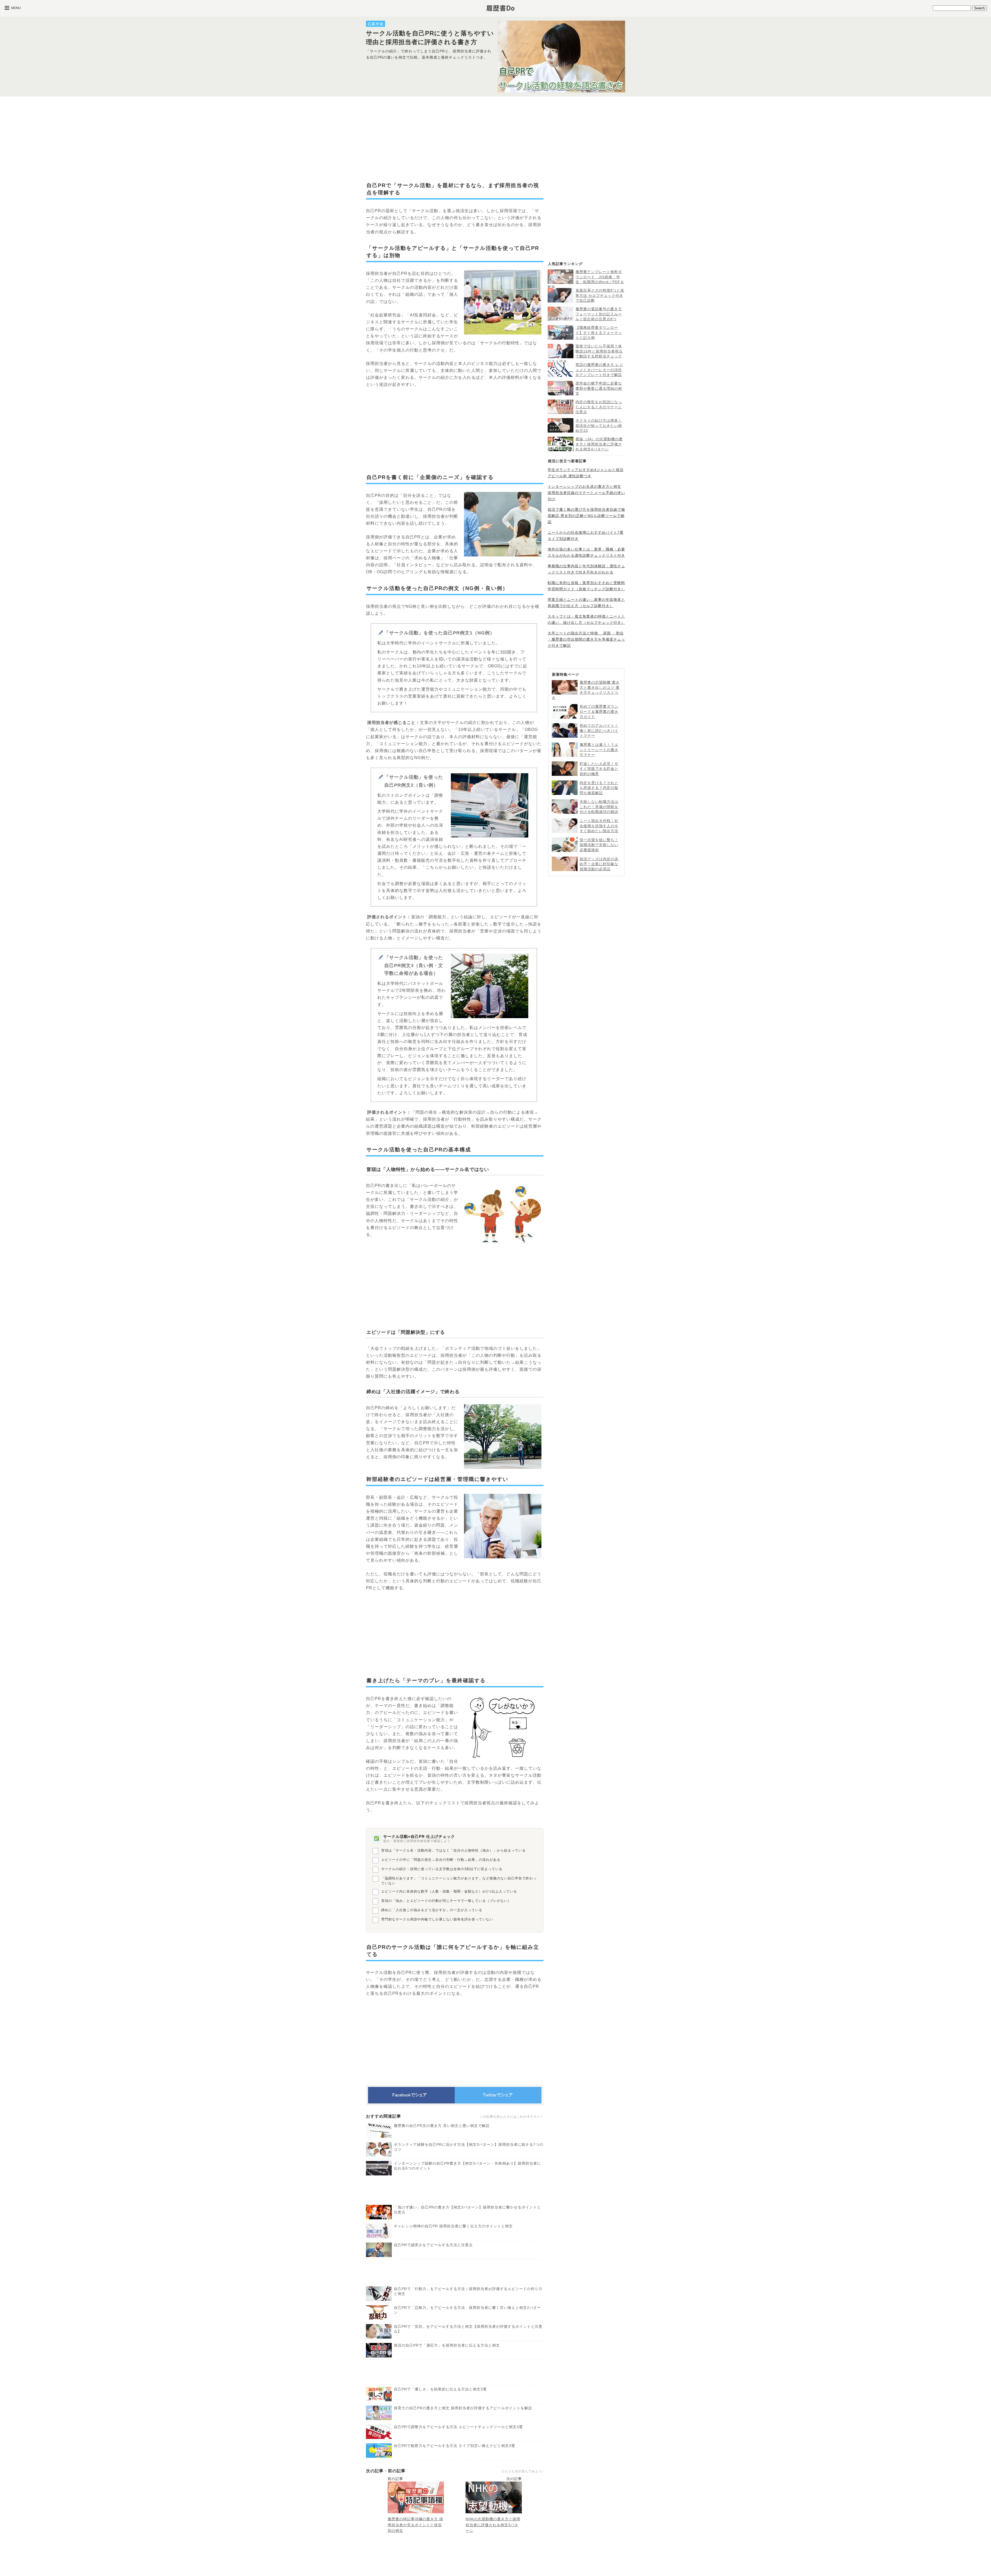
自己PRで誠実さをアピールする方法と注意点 (433, 2245)
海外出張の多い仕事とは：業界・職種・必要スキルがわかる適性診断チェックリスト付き (586, 552)
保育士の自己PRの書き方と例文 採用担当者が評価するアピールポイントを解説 (463, 2408)
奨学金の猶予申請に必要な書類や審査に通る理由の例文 (599, 388)
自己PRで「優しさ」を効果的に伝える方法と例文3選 (440, 2389)
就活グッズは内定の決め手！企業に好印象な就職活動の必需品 (599, 864)
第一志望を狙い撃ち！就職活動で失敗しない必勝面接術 (599, 845)
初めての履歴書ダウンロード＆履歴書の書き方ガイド (599, 711)
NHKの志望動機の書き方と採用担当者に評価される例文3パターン (493, 2525)
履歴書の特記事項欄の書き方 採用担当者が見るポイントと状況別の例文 (415, 2525)
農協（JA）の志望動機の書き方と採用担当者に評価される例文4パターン (599, 444)
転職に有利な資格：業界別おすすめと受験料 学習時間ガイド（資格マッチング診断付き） (586, 586)
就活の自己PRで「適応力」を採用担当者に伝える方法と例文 (447, 2345)
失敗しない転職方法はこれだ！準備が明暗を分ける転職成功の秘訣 (599, 807)
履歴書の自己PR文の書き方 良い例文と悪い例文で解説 (442, 2126)
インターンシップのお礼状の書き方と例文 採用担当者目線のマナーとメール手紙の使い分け (586, 493)
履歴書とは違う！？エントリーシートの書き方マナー (599, 750)
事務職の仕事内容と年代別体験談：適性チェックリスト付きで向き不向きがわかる (586, 569)
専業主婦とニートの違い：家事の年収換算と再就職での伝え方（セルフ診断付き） (586, 603)
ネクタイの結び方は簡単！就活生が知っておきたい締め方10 (599, 425)
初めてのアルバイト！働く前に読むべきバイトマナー (599, 731)
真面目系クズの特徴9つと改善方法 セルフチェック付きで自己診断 (600, 295)
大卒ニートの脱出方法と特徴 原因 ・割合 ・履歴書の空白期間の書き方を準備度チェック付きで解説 (586, 639)
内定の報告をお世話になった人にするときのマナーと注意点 (599, 407)
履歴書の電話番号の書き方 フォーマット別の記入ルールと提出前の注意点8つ (599, 314)
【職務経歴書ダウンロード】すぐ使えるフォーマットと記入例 (599, 333)
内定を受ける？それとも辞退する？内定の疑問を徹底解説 (599, 788)
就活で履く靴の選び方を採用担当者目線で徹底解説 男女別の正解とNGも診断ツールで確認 (586, 516)
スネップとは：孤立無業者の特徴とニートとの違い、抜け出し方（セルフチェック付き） (586, 619)
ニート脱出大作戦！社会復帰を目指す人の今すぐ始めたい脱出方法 (599, 826)
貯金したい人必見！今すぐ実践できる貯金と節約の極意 (599, 769)
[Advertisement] (455, 139)
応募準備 (375, 24)
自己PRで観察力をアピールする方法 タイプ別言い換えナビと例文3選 (454, 2446)
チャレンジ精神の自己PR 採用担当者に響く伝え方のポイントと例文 (453, 2226)
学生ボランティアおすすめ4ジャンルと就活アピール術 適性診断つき (586, 473)
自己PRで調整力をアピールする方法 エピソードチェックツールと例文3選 (458, 2427)
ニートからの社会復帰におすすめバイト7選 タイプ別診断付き (586, 536)
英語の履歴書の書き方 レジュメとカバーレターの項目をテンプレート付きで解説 (599, 370)
